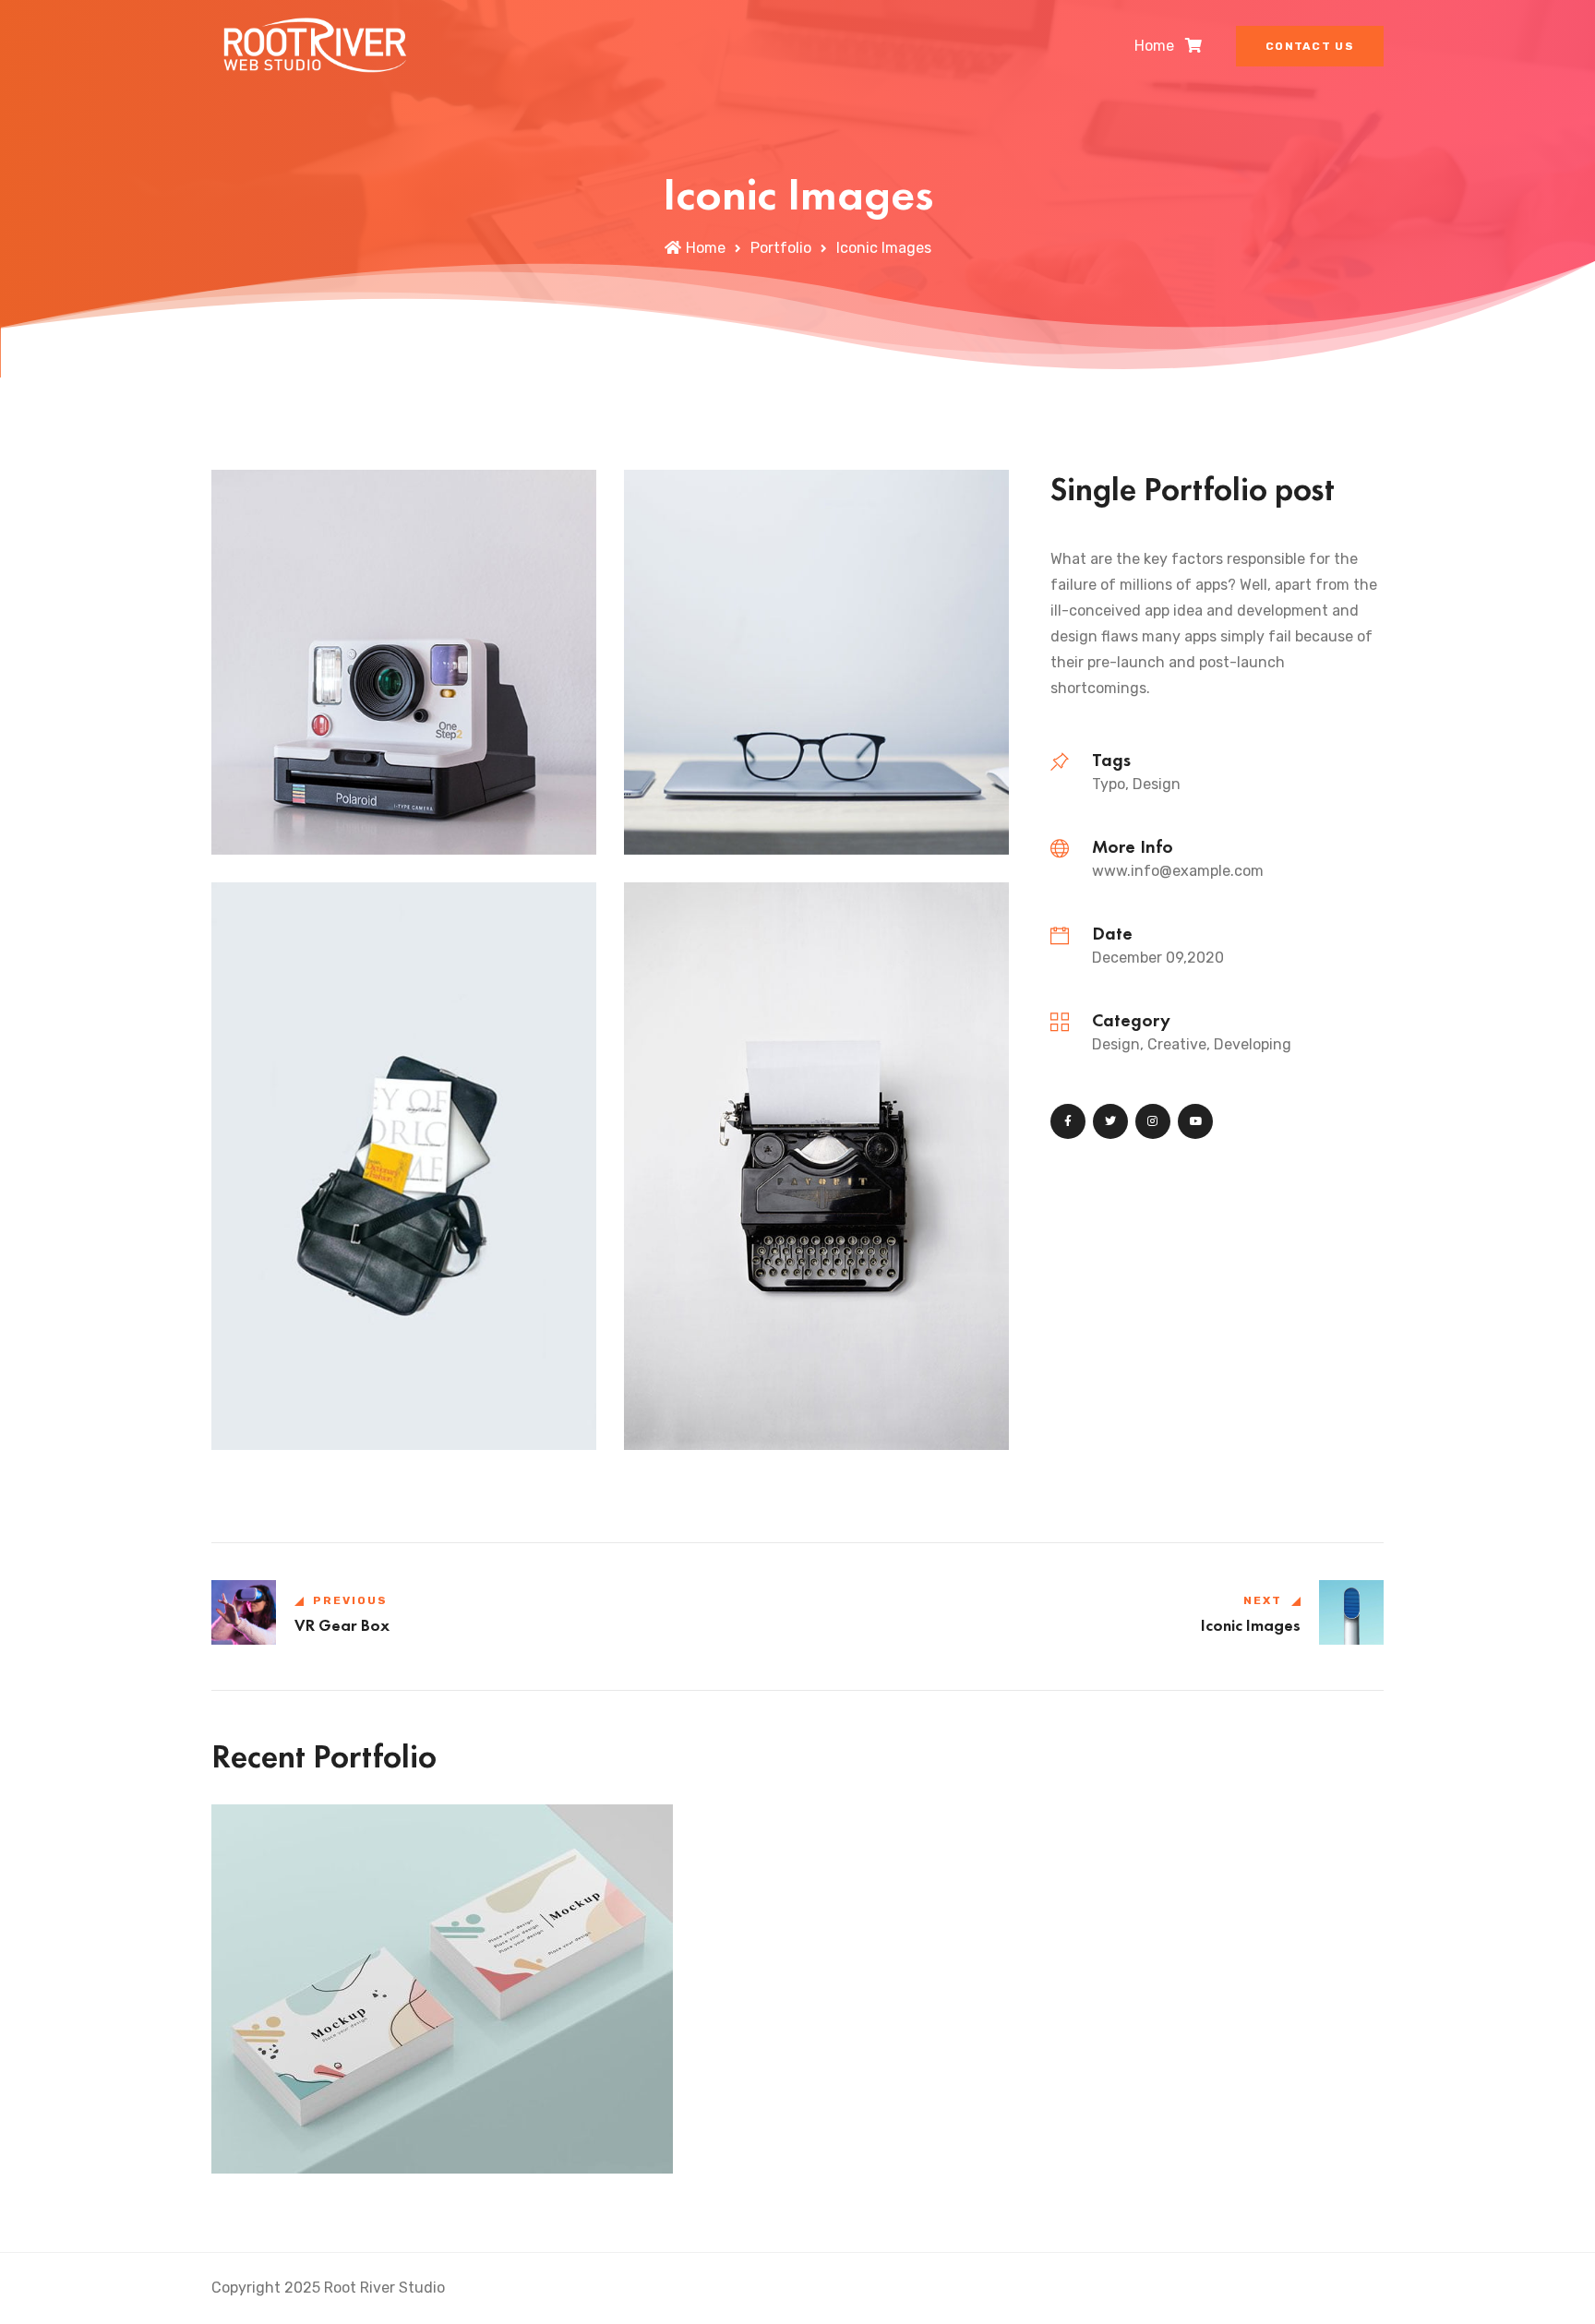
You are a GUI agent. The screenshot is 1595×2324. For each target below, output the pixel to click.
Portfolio (781, 248)
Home (1154, 46)
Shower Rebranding (315, 2143)
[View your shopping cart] (1193, 46)
